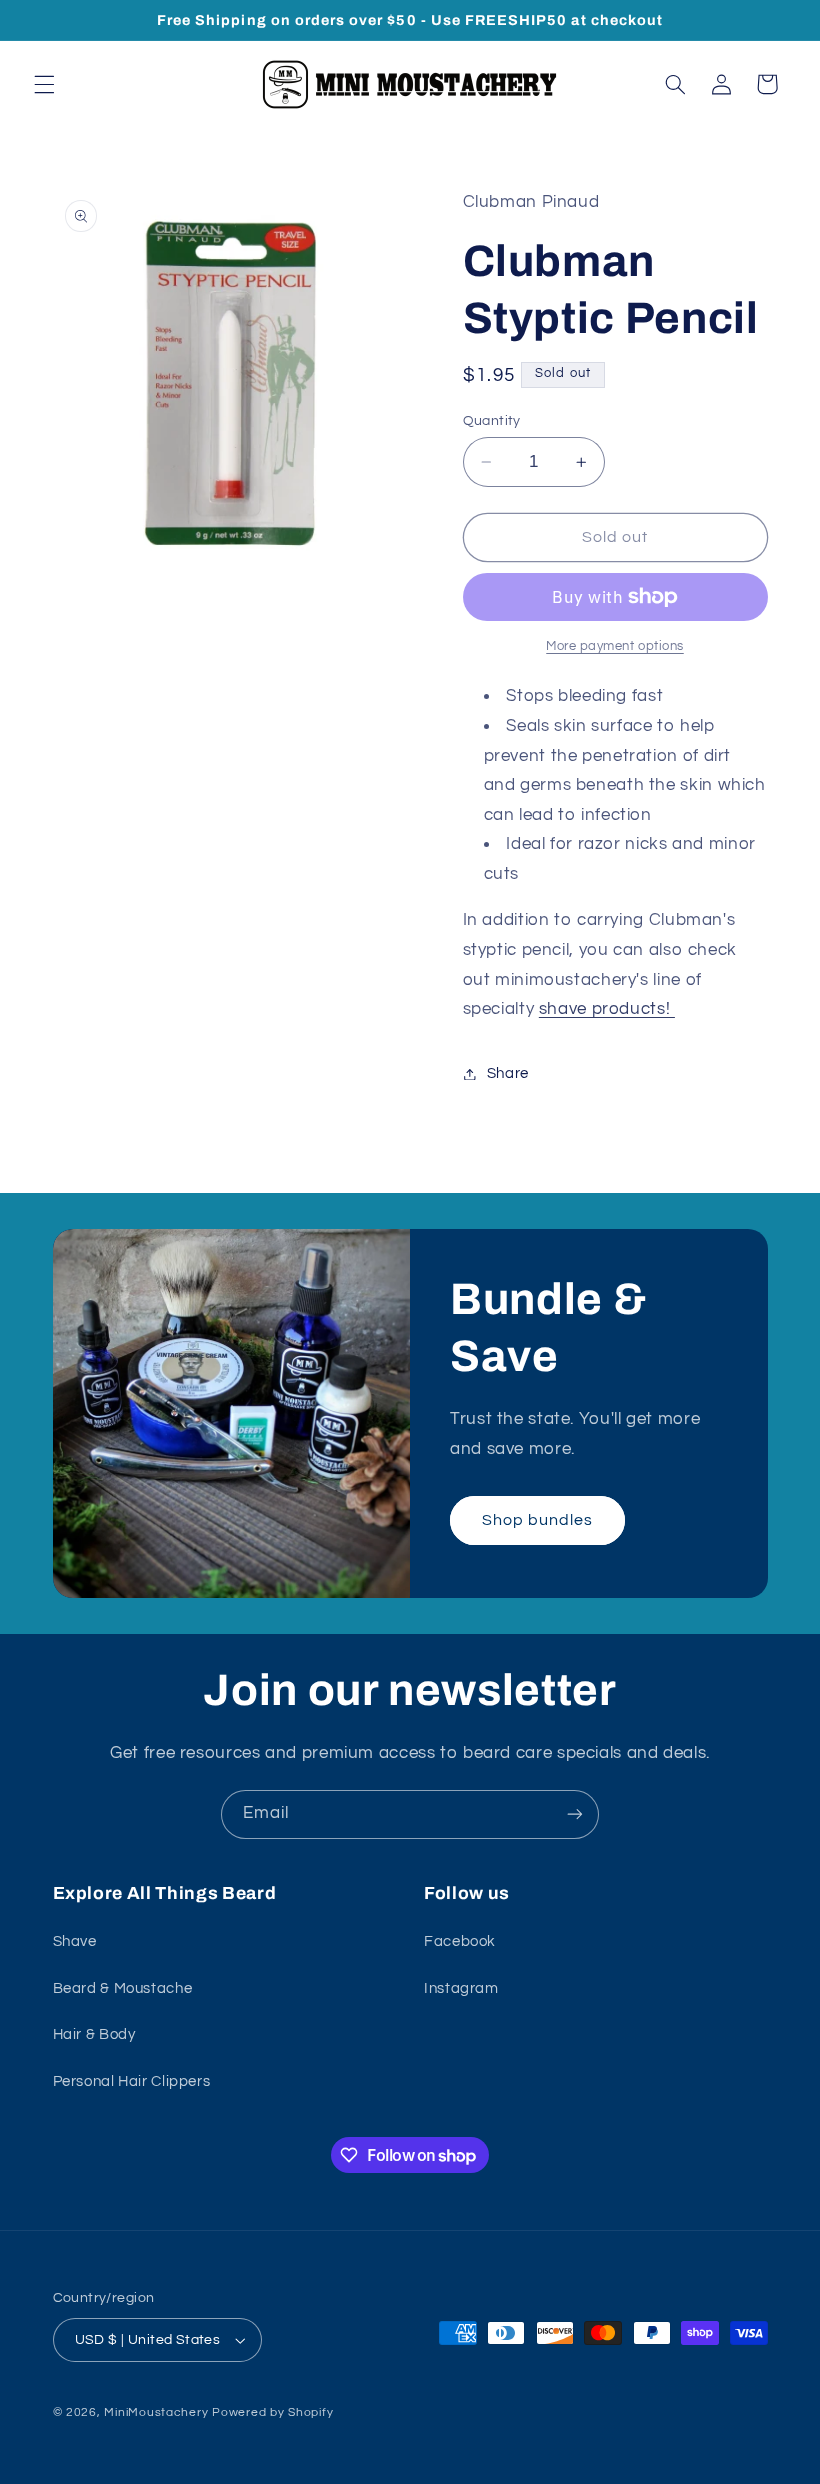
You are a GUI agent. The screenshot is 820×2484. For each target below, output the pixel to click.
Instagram (461, 1988)
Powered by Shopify (272, 2412)
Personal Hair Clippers (132, 2081)
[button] (44, 84)
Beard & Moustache (123, 1988)
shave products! (607, 1009)
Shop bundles (538, 1520)
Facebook (460, 1941)
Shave (75, 1941)
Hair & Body (94, 2034)
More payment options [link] (615, 646)
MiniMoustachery (156, 2412)
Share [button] (508, 1073)
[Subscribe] (575, 1814)
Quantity (492, 421)
